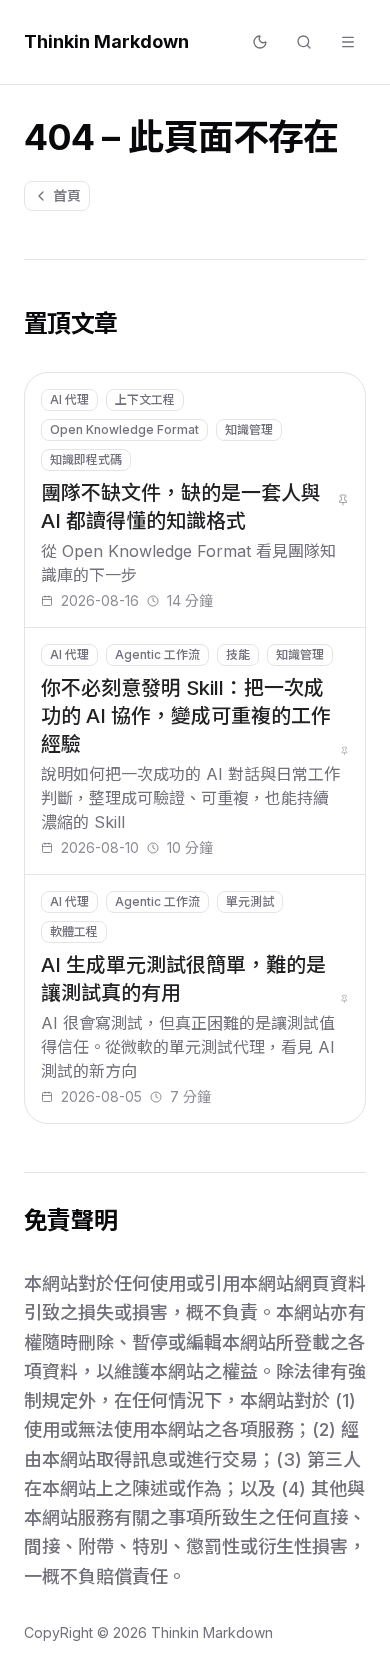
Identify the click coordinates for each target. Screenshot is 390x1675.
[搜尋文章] (304, 42)
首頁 (67, 195)
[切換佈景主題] (260, 42)
